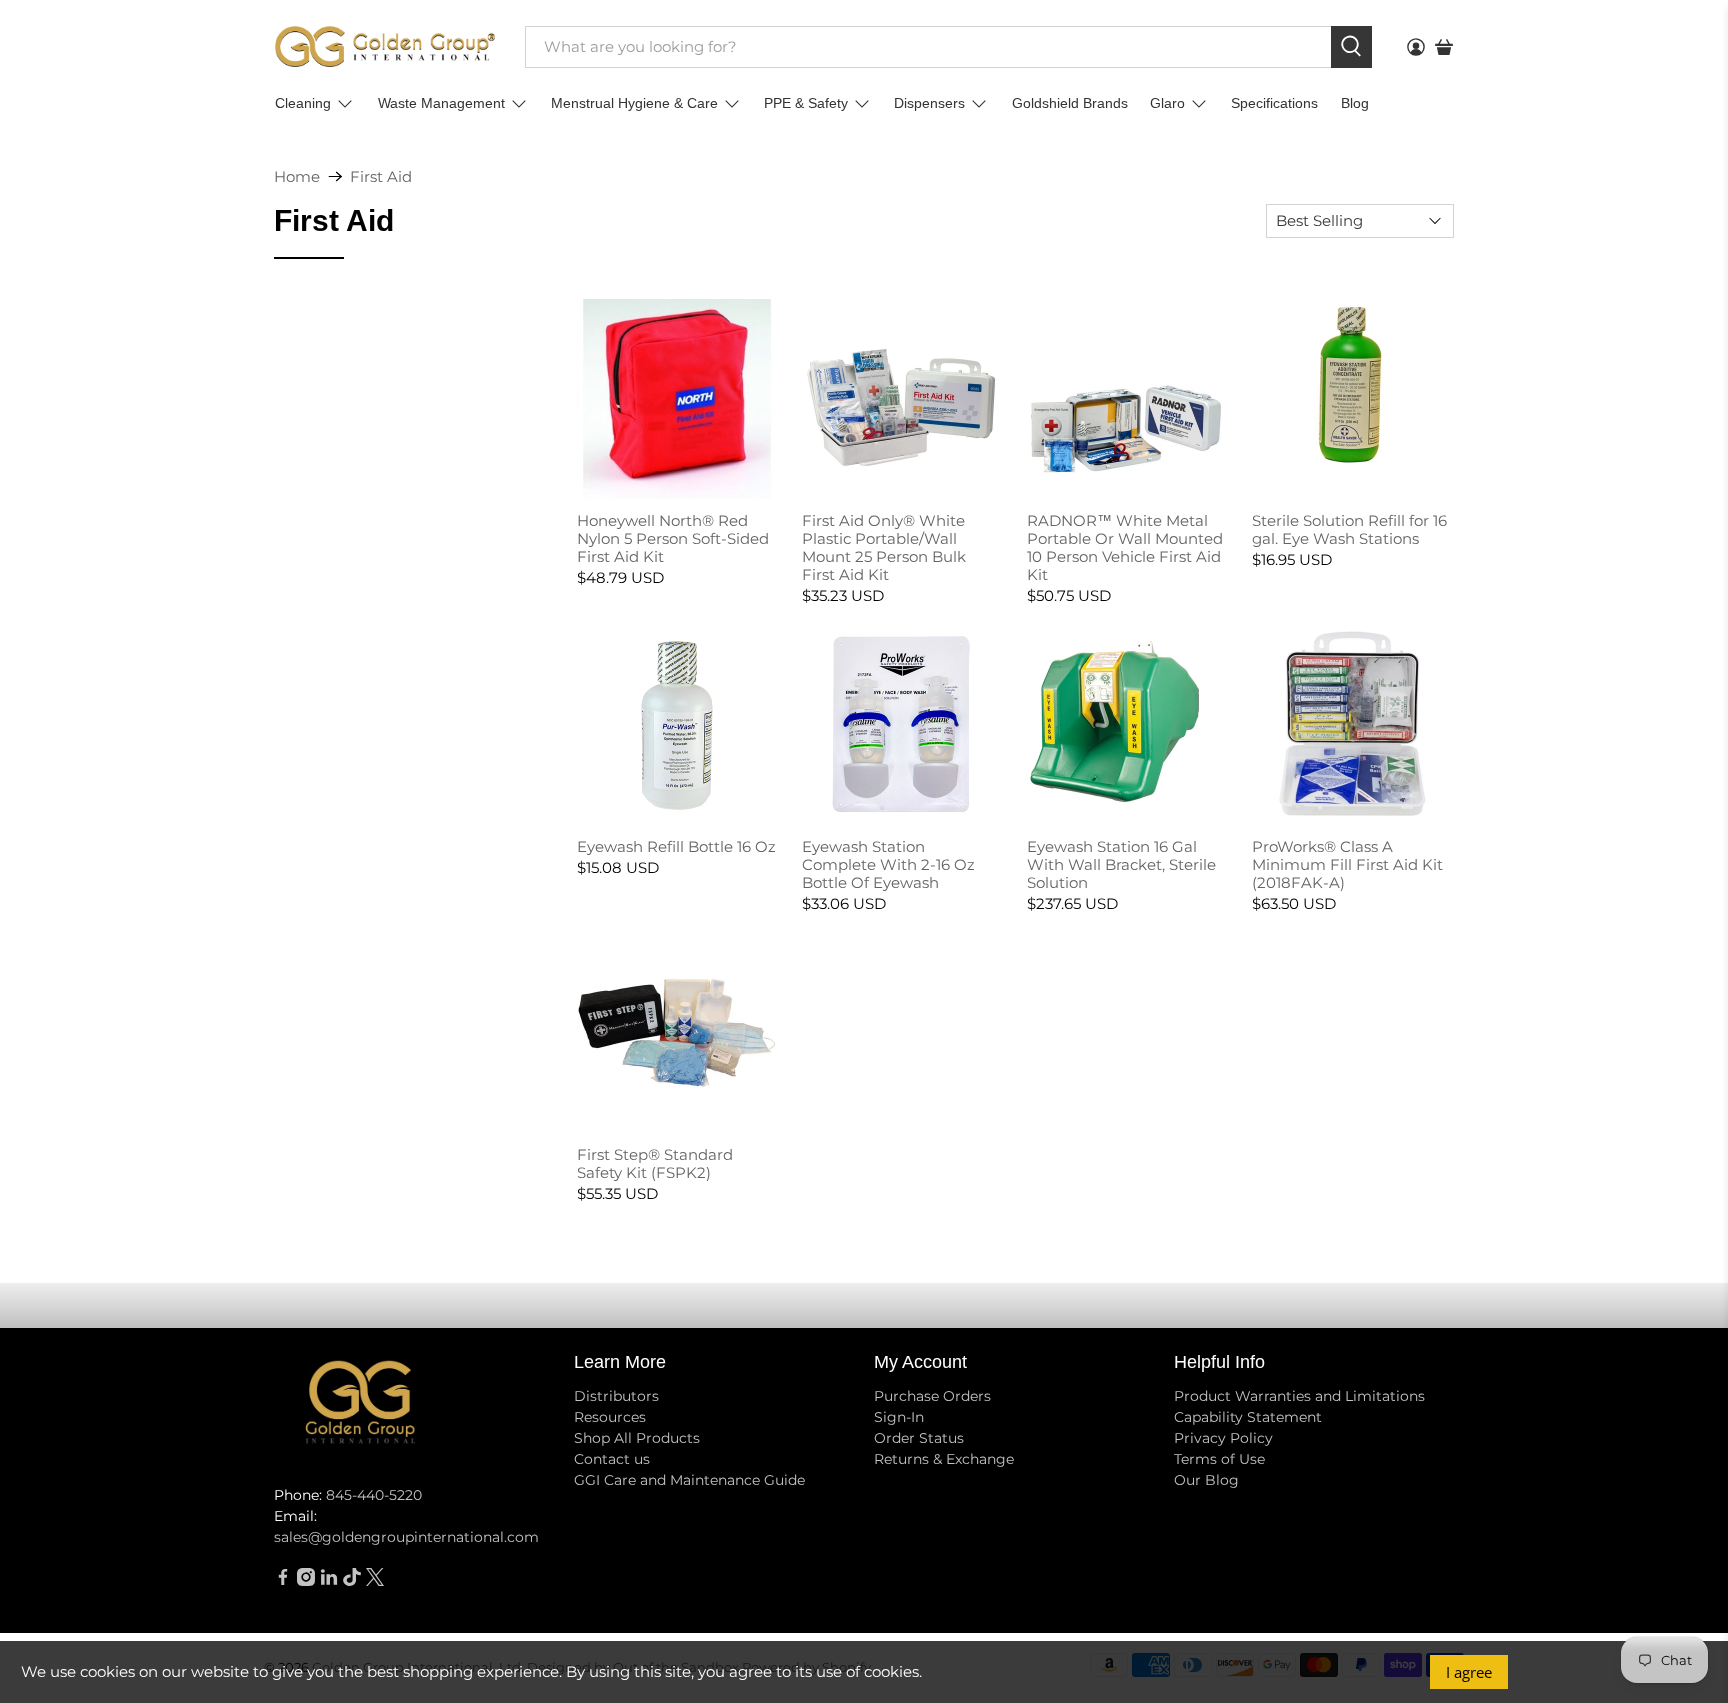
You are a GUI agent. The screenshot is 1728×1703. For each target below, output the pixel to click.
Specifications (1274, 103)
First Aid (381, 176)
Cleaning (303, 103)
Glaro (1167, 103)
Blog (1355, 103)
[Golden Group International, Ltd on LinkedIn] (329, 1581)
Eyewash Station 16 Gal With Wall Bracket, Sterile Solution (1121, 864)
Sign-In (899, 1417)
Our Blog (1206, 1480)
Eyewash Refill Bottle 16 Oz (676, 846)
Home (297, 176)
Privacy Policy (1223, 1438)
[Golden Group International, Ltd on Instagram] (306, 1581)
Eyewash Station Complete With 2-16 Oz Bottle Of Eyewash (888, 864)
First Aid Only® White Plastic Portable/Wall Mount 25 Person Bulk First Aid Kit (884, 547)
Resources (610, 1417)
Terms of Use (1219, 1459)
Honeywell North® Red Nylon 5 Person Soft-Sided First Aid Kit (673, 538)
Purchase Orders (932, 1396)
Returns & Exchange (944, 1459)
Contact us (612, 1459)
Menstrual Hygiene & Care (634, 103)
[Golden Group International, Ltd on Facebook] (283, 1581)
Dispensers (929, 103)
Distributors (616, 1396)
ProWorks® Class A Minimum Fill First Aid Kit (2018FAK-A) (1347, 864)
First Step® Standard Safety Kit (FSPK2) (655, 1163)
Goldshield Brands (1070, 103)
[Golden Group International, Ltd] (385, 46)
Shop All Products (637, 1438)
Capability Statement (1248, 1417)
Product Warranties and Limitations (1299, 1396)
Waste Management (441, 103)
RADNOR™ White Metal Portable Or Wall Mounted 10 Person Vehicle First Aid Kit (1125, 547)
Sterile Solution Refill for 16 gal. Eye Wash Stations (1349, 529)
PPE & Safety (806, 103)
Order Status (919, 1438)
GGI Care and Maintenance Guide (689, 1480)
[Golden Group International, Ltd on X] (375, 1581)
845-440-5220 (374, 1495)
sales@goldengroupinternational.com (406, 1537)
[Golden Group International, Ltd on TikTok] (352, 1581)
